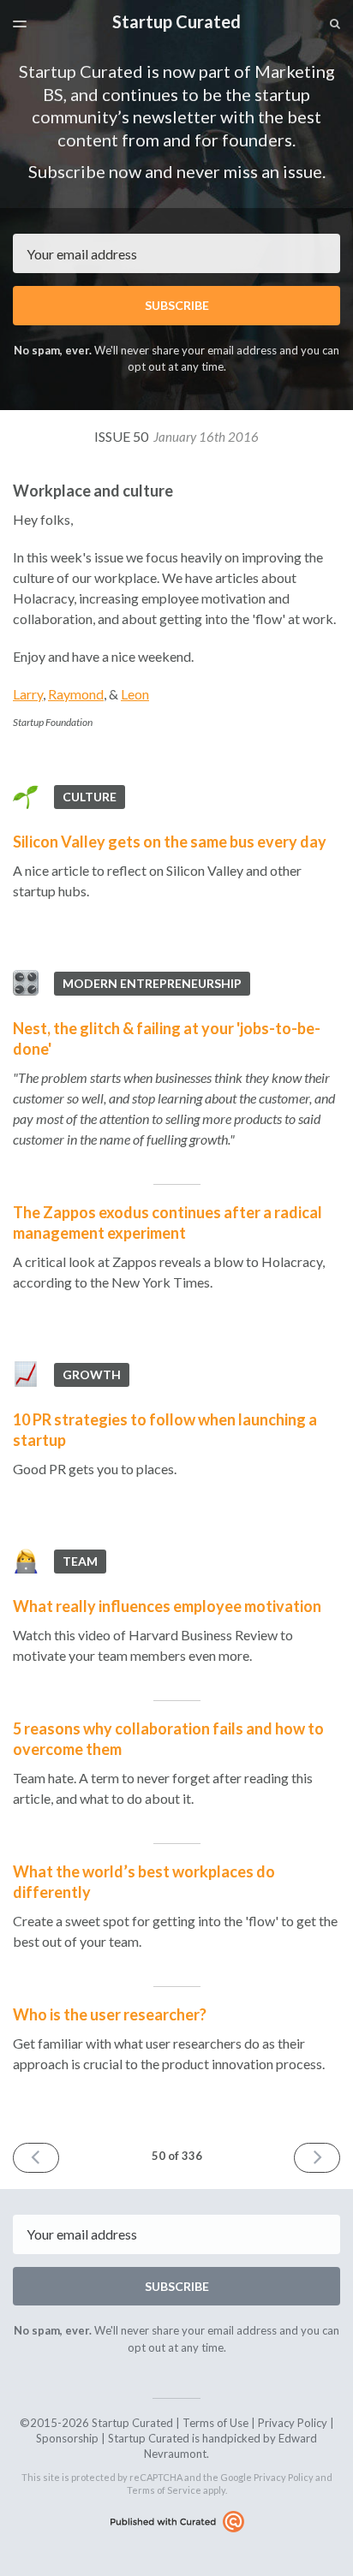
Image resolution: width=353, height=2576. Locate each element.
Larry (28, 694)
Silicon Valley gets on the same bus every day (170, 842)
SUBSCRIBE (177, 305)
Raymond (76, 694)
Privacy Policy (293, 2423)
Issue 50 (176, 436)
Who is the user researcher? (110, 2014)
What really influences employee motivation (167, 1606)
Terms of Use (215, 2423)
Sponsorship (67, 2438)
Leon (135, 694)
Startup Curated (176, 21)
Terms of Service (164, 2490)
